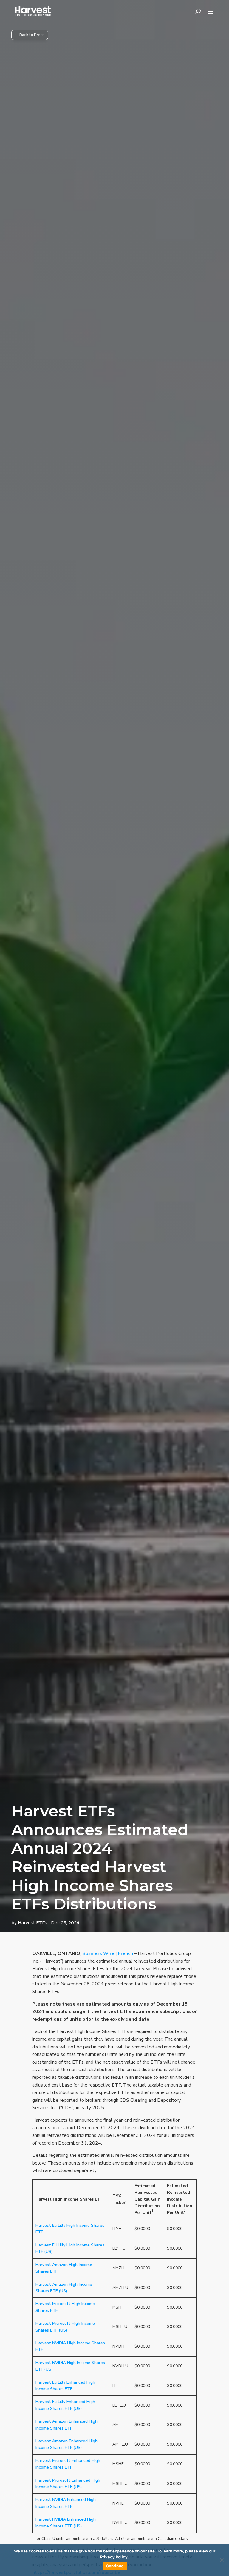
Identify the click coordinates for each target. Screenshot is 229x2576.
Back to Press (32, 35)
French (126, 1953)
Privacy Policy (114, 2557)
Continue (115, 2566)
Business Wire (98, 1953)
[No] (222, 2560)
